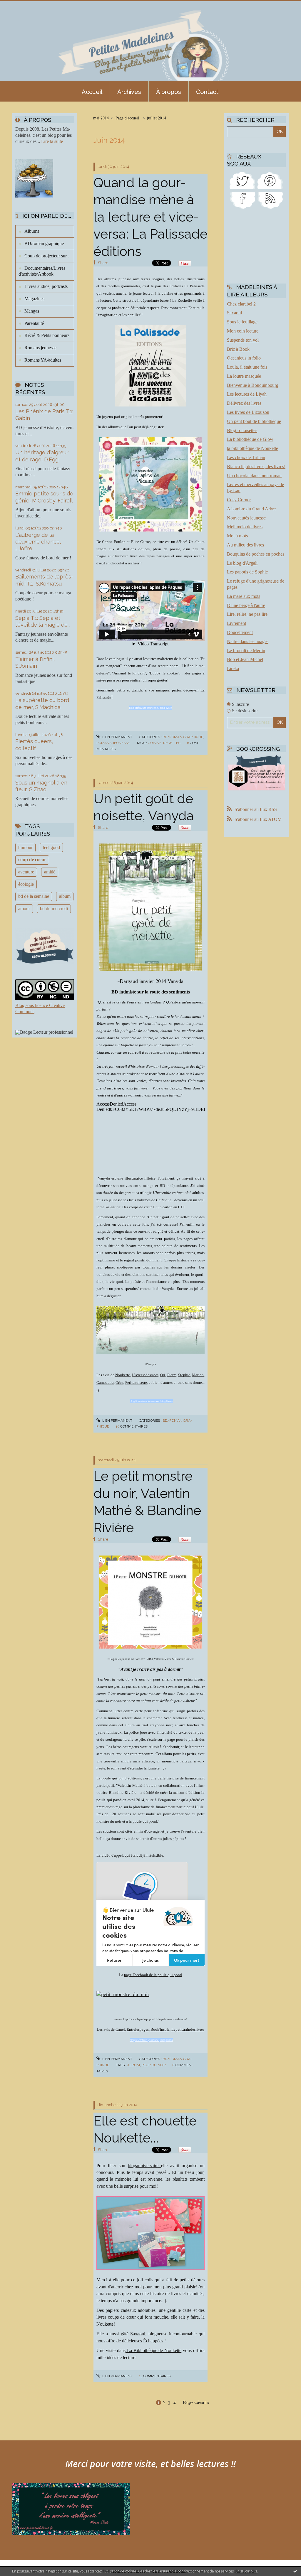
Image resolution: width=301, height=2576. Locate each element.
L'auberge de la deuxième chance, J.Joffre (38, 542)
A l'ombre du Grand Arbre (251, 509)
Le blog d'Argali (242, 563)
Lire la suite (52, 141)
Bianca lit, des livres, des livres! (256, 467)
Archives (129, 92)
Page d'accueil (127, 118)
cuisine (155, 743)
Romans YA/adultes (43, 360)
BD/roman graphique (44, 243)
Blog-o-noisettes (242, 430)
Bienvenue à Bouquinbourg (253, 385)
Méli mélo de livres (245, 527)
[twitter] (243, 180)
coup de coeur (32, 859)
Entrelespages (138, 2029)
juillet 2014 (157, 118)
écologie (26, 884)
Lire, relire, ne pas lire (247, 614)
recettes (172, 743)
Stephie (184, 1375)
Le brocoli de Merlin (246, 651)
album (65, 896)
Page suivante (196, 2403)
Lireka (233, 668)
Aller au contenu (20, 5)
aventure (26, 872)
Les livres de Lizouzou (248, 412)
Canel (120, 2029)
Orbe (119, 1383)
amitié (50, 872)
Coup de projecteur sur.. (47, 256)
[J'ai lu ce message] (295, 2571)
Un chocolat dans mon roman (254, 476)
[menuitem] (92, 91)
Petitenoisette (136, 1383)
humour (25, 847)
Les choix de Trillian (246, 457)
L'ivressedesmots (145, 1375)
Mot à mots (237, 536)
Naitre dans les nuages (248, 641)
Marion (198, 1375)
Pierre (172, 1375)
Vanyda (105, 1178)
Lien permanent (117, 737)
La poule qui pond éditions (119, 1778)
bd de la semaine (34, 896)
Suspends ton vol (243, 340)
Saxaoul (138, 2334)
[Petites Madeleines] (243, 200)
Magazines (34, 299)
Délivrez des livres (244, 403)
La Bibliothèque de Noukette (154, 2350)
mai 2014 (101, 118)
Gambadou (105, 1383)
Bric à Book (238, 349)
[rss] (270, 200)
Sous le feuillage (242, 322)
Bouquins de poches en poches (256, 554)
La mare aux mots (244, 596)
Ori (163, 1375)
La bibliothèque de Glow (250, 439)
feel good (51, 847)
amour (24, 909)
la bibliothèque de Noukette (252, 448)
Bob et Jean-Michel (245, 659)
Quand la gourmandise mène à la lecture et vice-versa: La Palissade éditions (150, 217)
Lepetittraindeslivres (188, 2029)
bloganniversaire (144, 2166)
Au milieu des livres (245, 545)
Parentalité (34, 323)
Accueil (92, 92)
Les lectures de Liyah (247, 394)
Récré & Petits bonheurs (47, 335)
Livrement (236, 623)
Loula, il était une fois (247, 367)
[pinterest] (270, 180)
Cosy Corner (239, 500)
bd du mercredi (54, 909)
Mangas (32, 311)
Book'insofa (160, 2029)
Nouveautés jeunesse (246, 518)
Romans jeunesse (40, 348)
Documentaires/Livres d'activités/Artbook (42, 271)
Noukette (123, 1375)
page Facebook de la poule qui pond (153, 1975)
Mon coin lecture (243, 331)
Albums (32, 231)
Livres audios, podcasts (46, 286)
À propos (169, 92)
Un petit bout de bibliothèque (254, 421)
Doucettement (240, 632)
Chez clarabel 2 (241, 304)
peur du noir (154, 2065)
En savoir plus (246, 2571)
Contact (207, 92)
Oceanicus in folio (244, 358)
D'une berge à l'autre (246, 605)
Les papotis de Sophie (247, 572)
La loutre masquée (244, 376)
